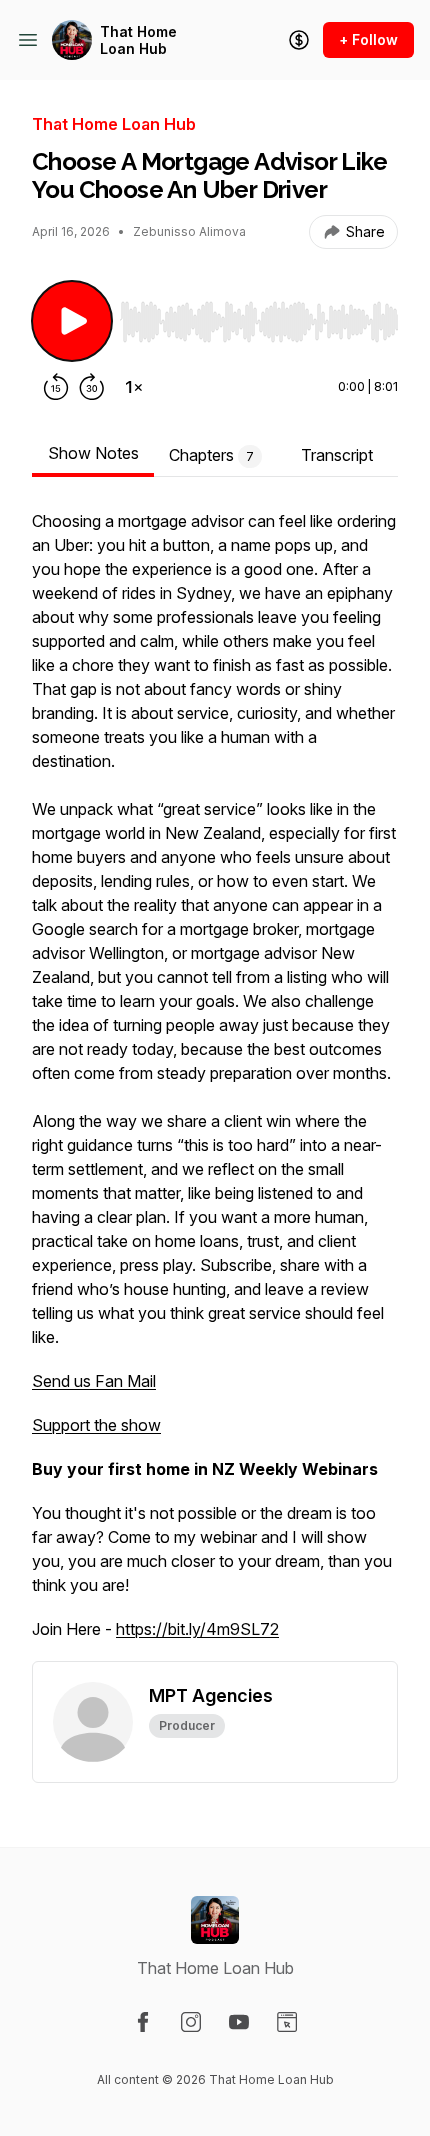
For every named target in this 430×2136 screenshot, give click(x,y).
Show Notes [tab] (93, 453)
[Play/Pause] (72, 321)
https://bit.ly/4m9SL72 (197, 1629)
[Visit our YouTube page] (239, 2022)
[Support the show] (299, 40)
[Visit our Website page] (287, 2022)
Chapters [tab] (211, 455)
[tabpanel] (215, 1085)
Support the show (96, 1425)
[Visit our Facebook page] (143, 2022)
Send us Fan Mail (94, 1381)
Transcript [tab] (337, 455)
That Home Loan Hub (138, 40)
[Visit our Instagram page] (191, 2022)
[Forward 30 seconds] (92, 387)
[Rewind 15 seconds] (56, 387)
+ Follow (368, 39)
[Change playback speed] (134, 387)
